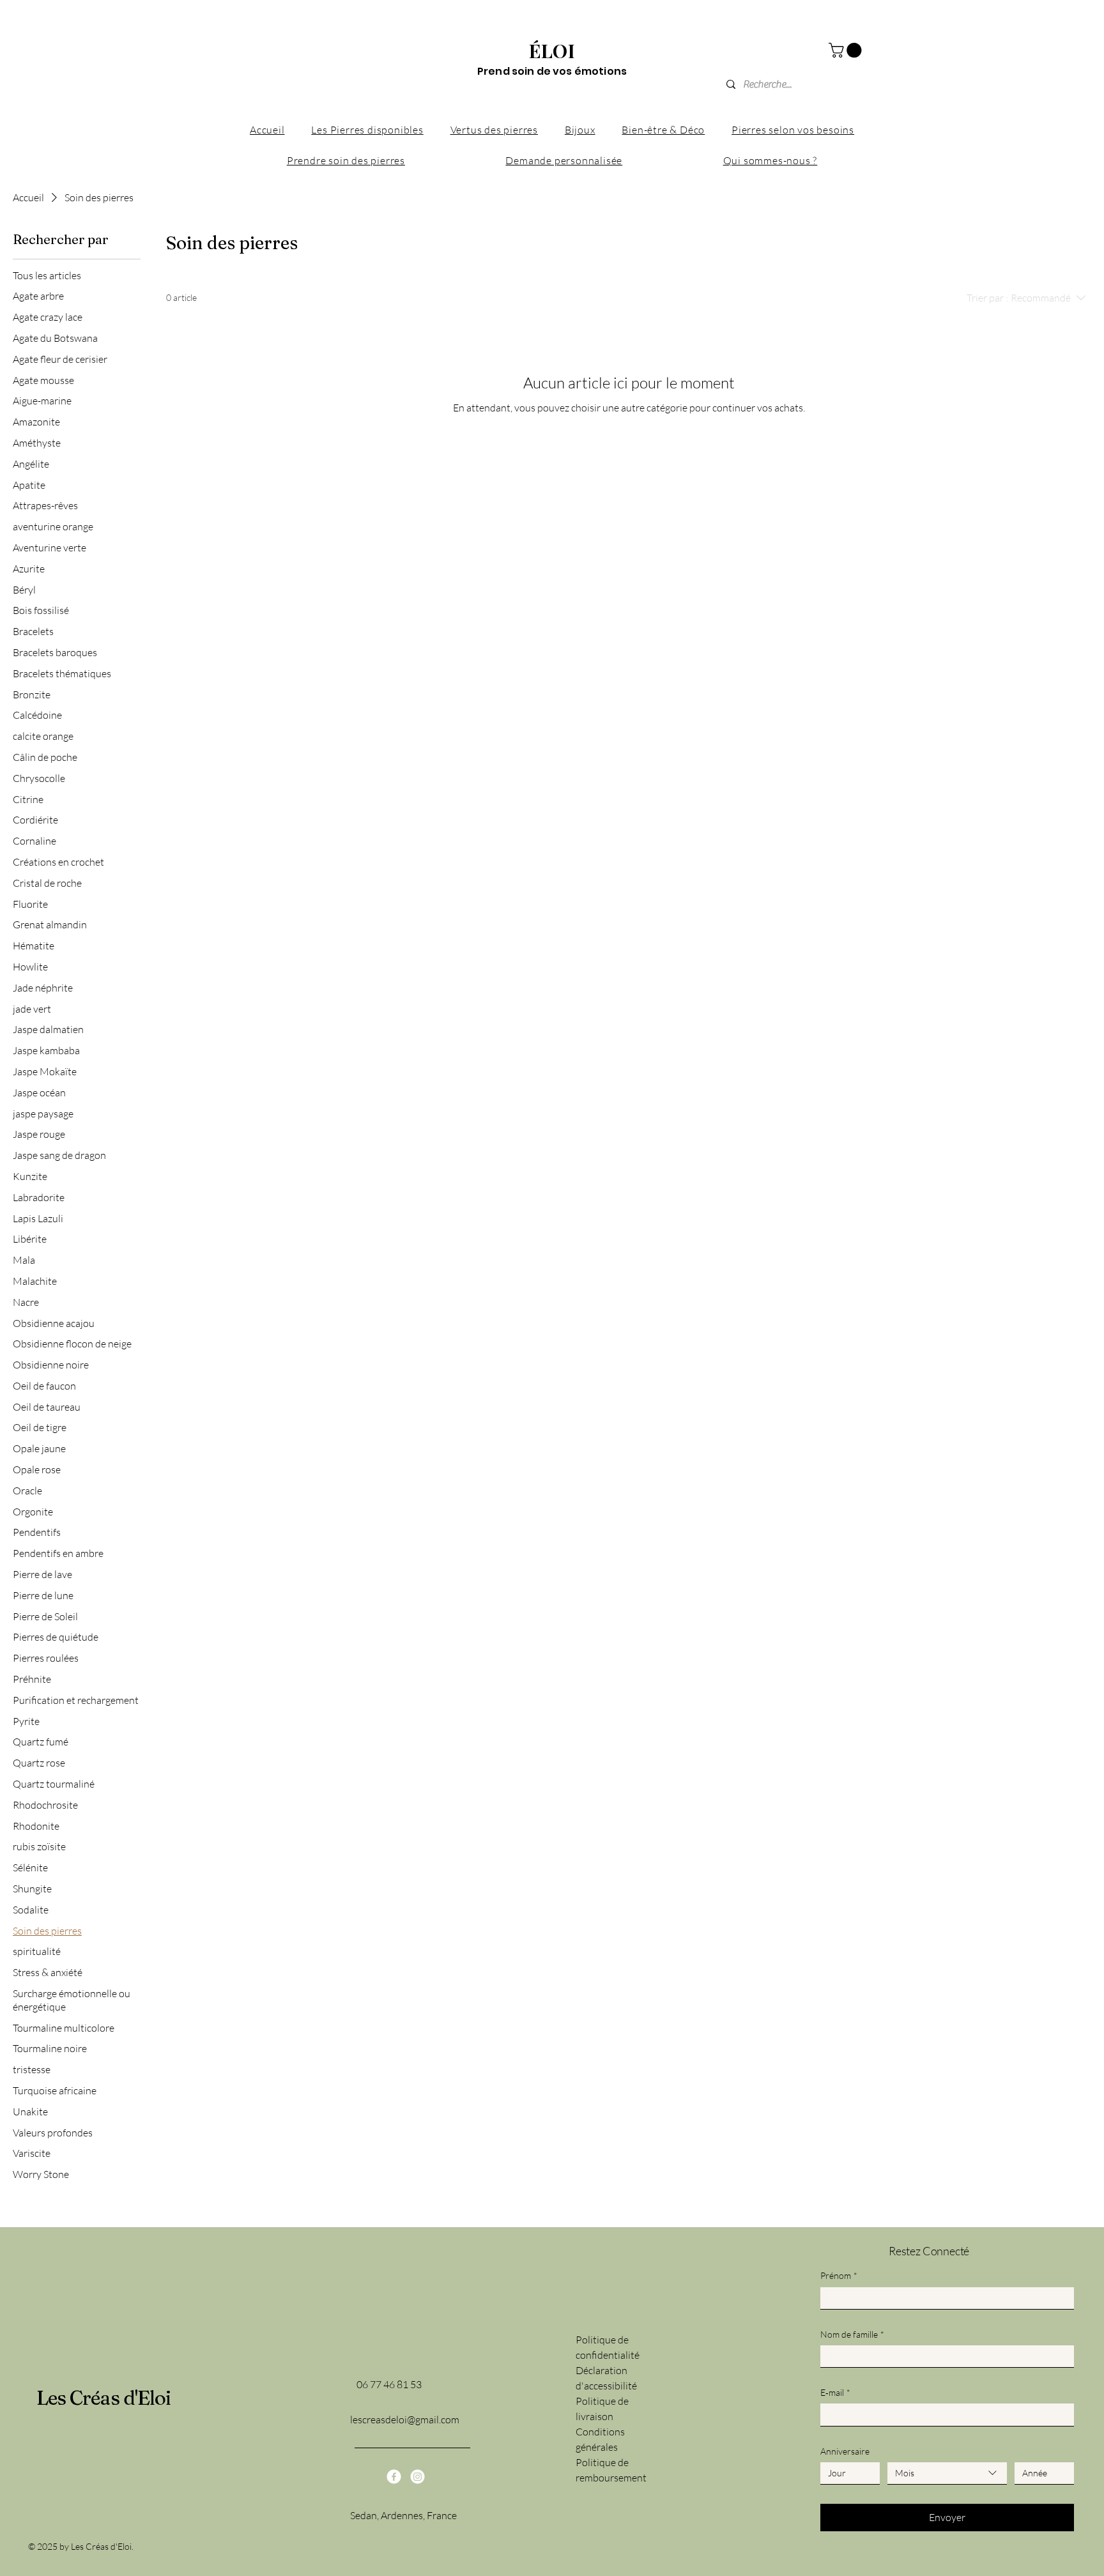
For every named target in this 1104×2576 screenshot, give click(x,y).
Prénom (839, 2275)
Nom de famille (852, 2334)
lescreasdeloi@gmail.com (405, 2419)
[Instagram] (418, 2477)
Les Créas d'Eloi (104, 2398)
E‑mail (835, 2392)
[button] (847, 50)
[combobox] (947, 2473)
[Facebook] (394, 2477)
